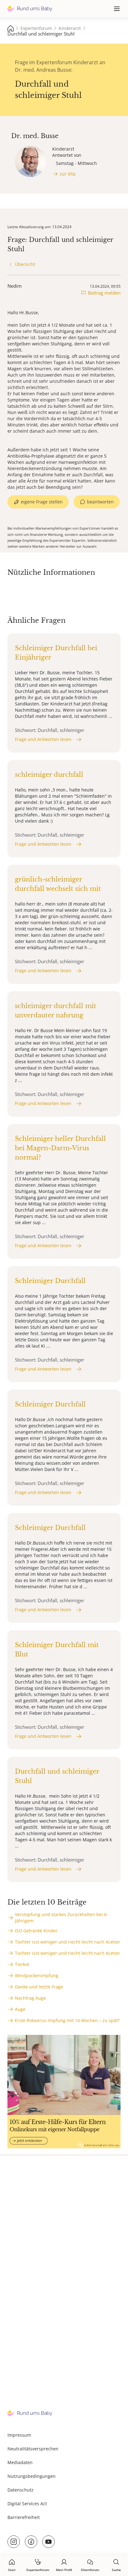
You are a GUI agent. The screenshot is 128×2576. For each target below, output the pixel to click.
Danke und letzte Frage (39, 1987)
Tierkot (22, 1964)
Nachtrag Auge (30, 1998)
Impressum (19, 2435)
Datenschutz (21, 2490)
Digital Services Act (27, 2504)
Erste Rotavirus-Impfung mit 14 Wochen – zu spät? (67, 2020)
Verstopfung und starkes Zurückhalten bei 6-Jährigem (62, 1918)
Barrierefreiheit (24, 2517)
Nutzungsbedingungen (32, 2476)
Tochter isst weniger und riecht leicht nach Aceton (67, 1942)
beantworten (100, 502)
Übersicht (25, 264)
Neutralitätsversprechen (33, 2449)
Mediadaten (20, 2462)
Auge (20, 2009)
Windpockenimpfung (37, 1975)
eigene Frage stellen (42, 502)
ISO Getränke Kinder (36, 1931)
